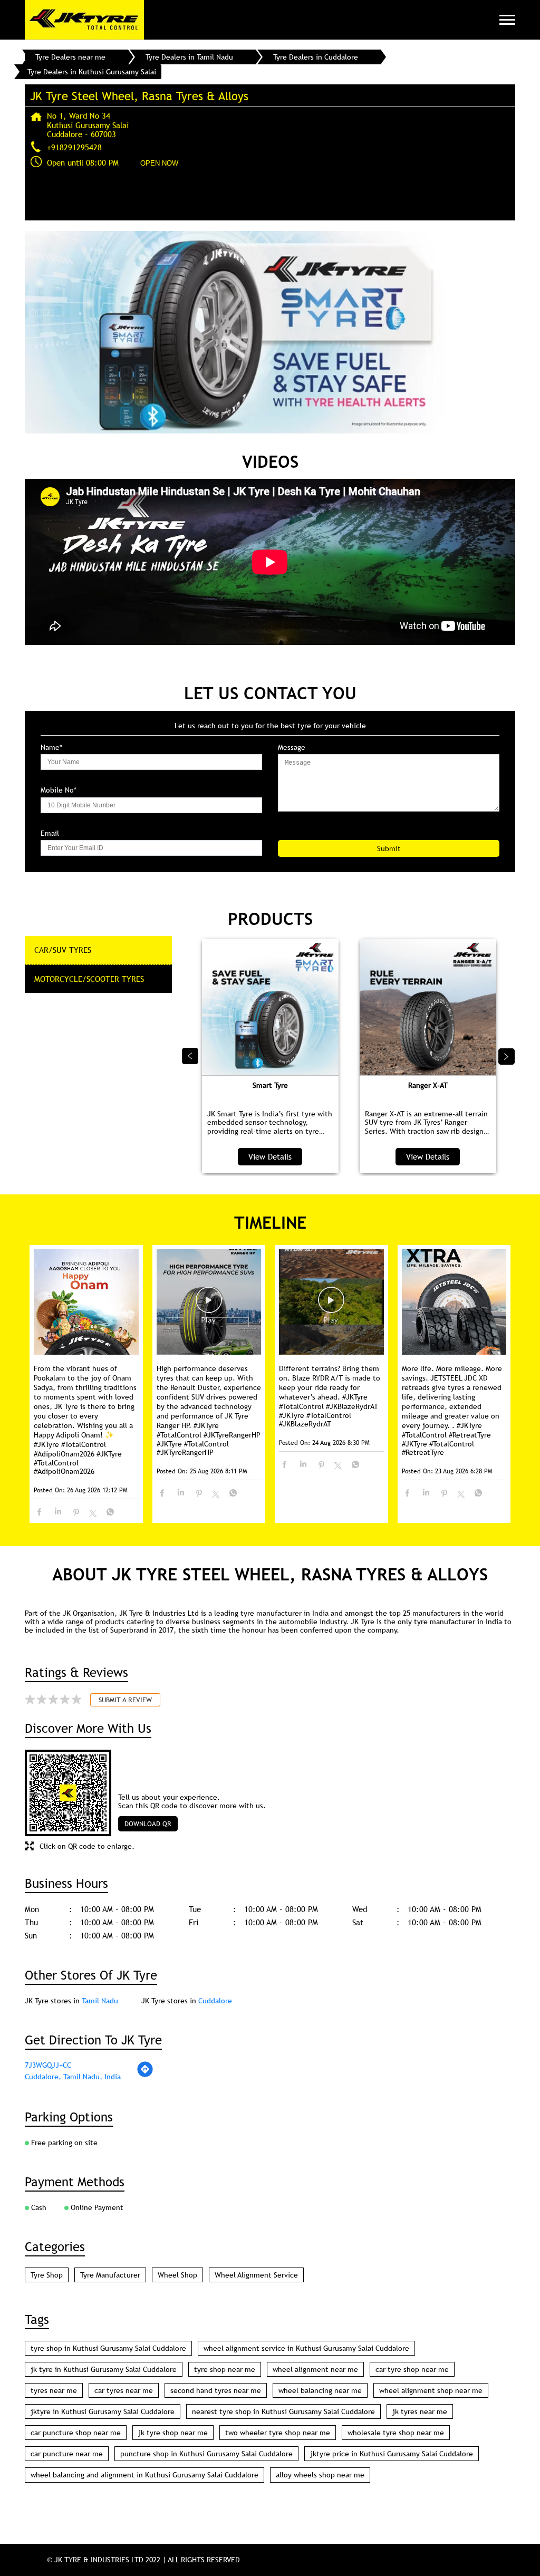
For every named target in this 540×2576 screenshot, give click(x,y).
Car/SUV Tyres (63, 950)
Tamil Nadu (100, 2001)
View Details (270, 1156)
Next (507, 1056)
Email (50, 833)
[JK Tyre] (84, 20)
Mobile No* (59, 790)
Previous (190, 1056)
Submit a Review (125, 1700)
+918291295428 (74, 147)
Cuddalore (215, 2001)
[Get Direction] (145, 2075)
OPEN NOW (159, 163)
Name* (51, 747)
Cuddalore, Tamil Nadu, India (73, 2077)
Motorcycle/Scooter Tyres (89, 979)
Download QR (148, 1824)
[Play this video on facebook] (209, 1305)
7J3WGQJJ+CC (48, 2065)
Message (292, 747)
